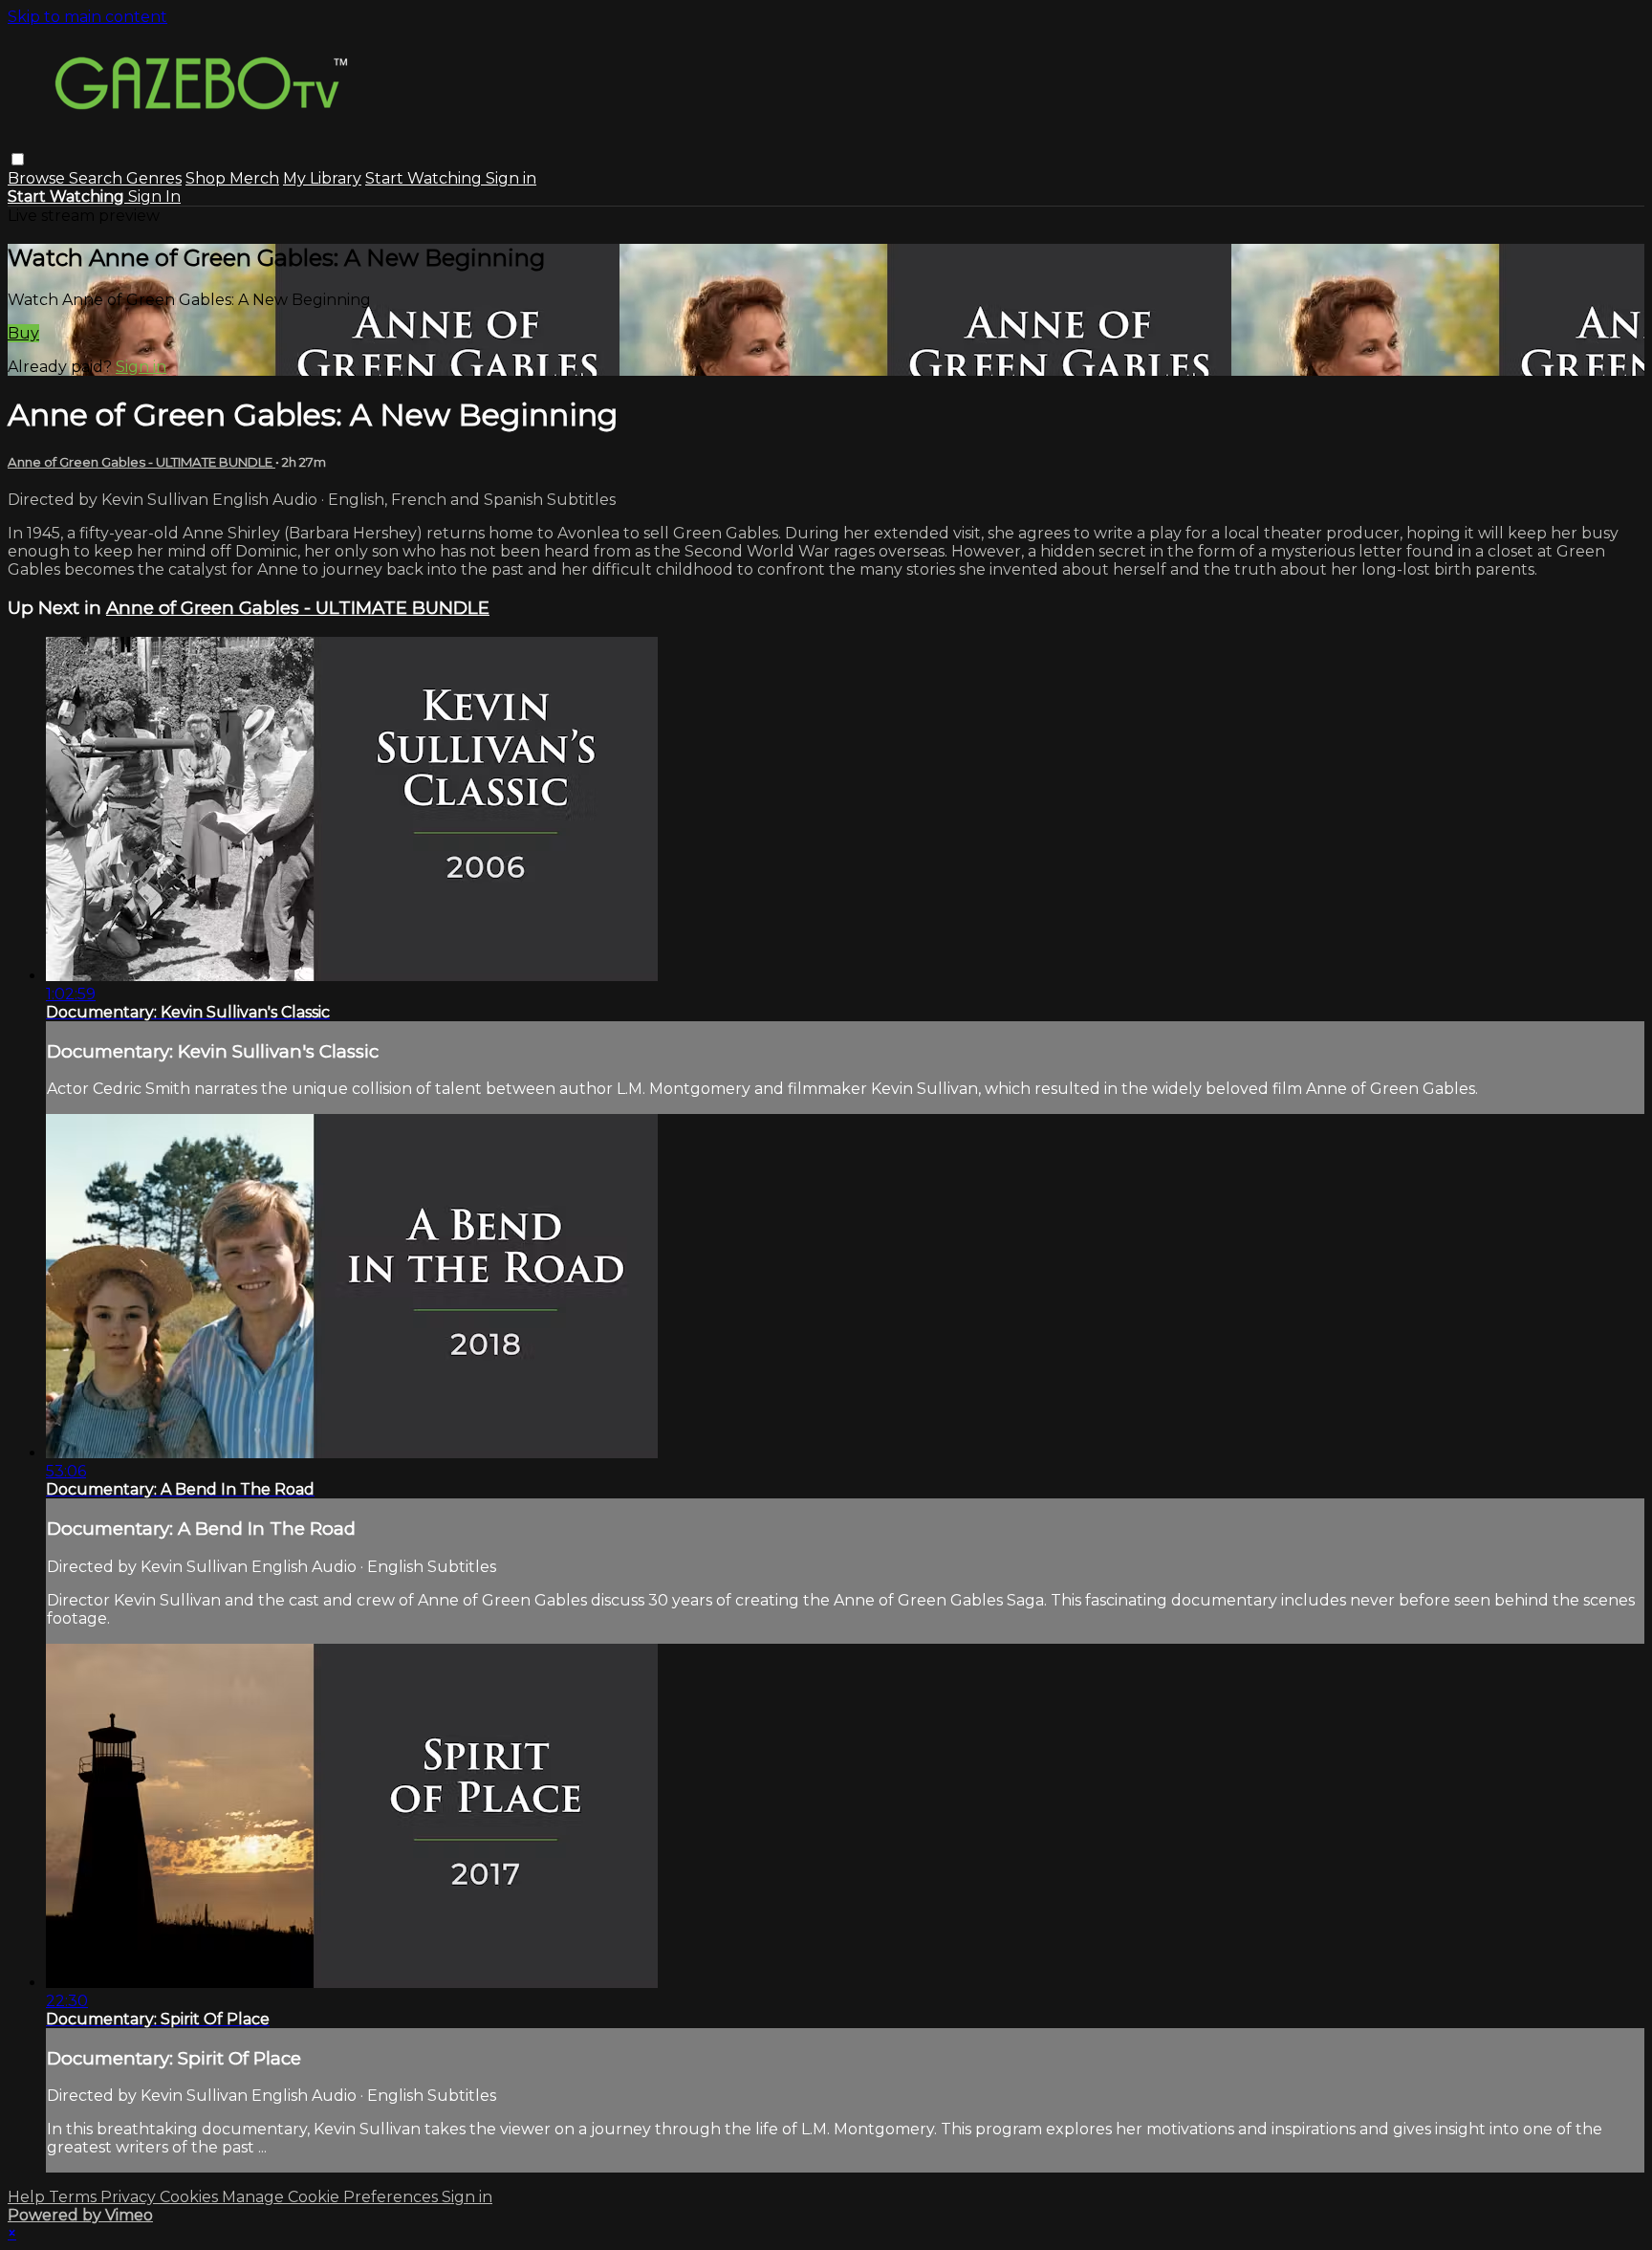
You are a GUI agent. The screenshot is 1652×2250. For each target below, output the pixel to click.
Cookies (191, 2197)
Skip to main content (87, 17)
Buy (23, 333)
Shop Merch (232, 178)
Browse (38, 178)
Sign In (154, 197)
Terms (75, 2197)
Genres (154, 178)
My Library (322, 178)
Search (98, 178)
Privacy (130, 2197)
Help (28, 2197)
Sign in (511, 178)
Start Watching (425, 178)
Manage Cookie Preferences (332, 2197)
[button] (18, 159)
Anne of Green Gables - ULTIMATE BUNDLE (141, 462)
